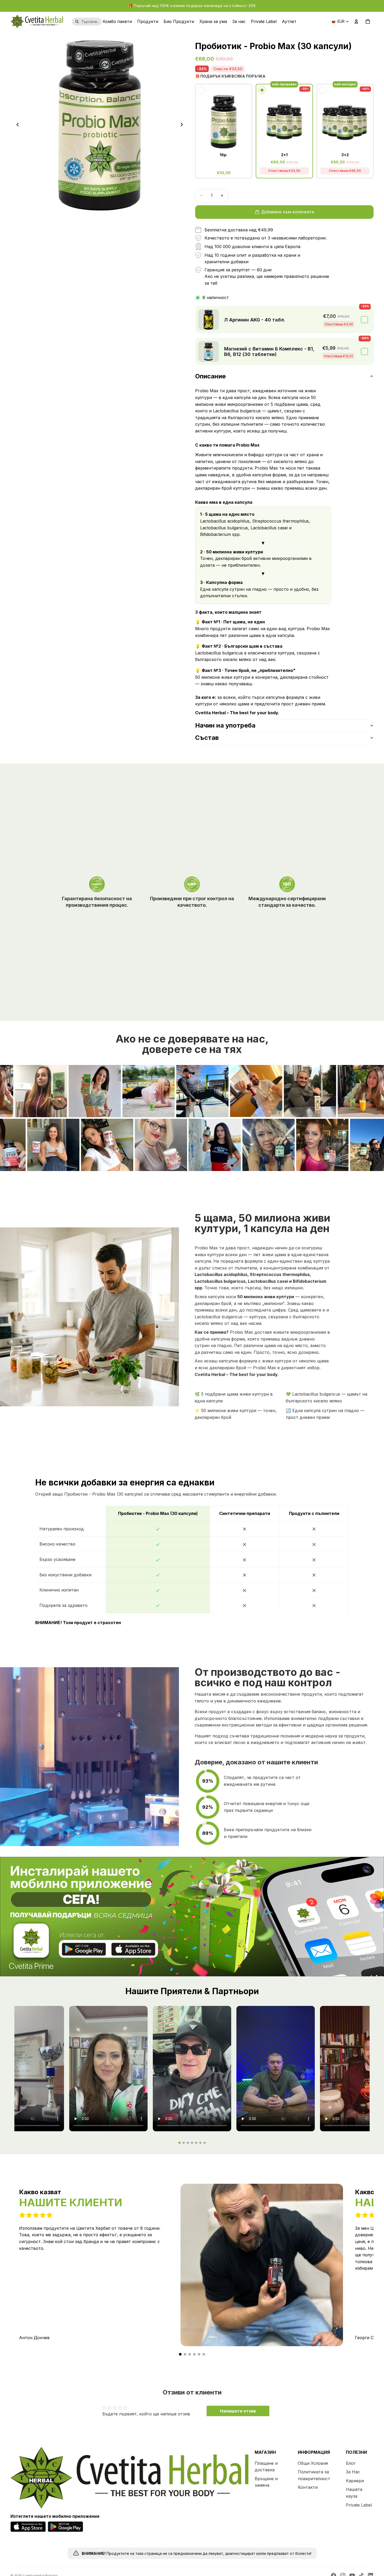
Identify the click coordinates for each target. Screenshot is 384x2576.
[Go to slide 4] (192, 2143)
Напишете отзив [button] (238, 2411)
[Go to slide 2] (184, 2143)
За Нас (353, 2472)
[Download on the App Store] (133, 1954)
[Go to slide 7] (205, 2143)
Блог (351, 2463)
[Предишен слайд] (16, 126)
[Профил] (356, 21)
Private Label (359, 2505)
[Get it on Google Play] (85, 1954)
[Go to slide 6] (200, 2143)
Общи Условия (313, 2463)
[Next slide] (366, 2268)
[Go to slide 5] (196, 2143)
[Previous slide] (15, 2268)
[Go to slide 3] (188, 2143)
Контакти (308, 2487)
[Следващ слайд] (183, 126)
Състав (207, 738)
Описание (210, 376)
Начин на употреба (225, 725)
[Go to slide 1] (179, 2143)
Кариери (355, 2480)
